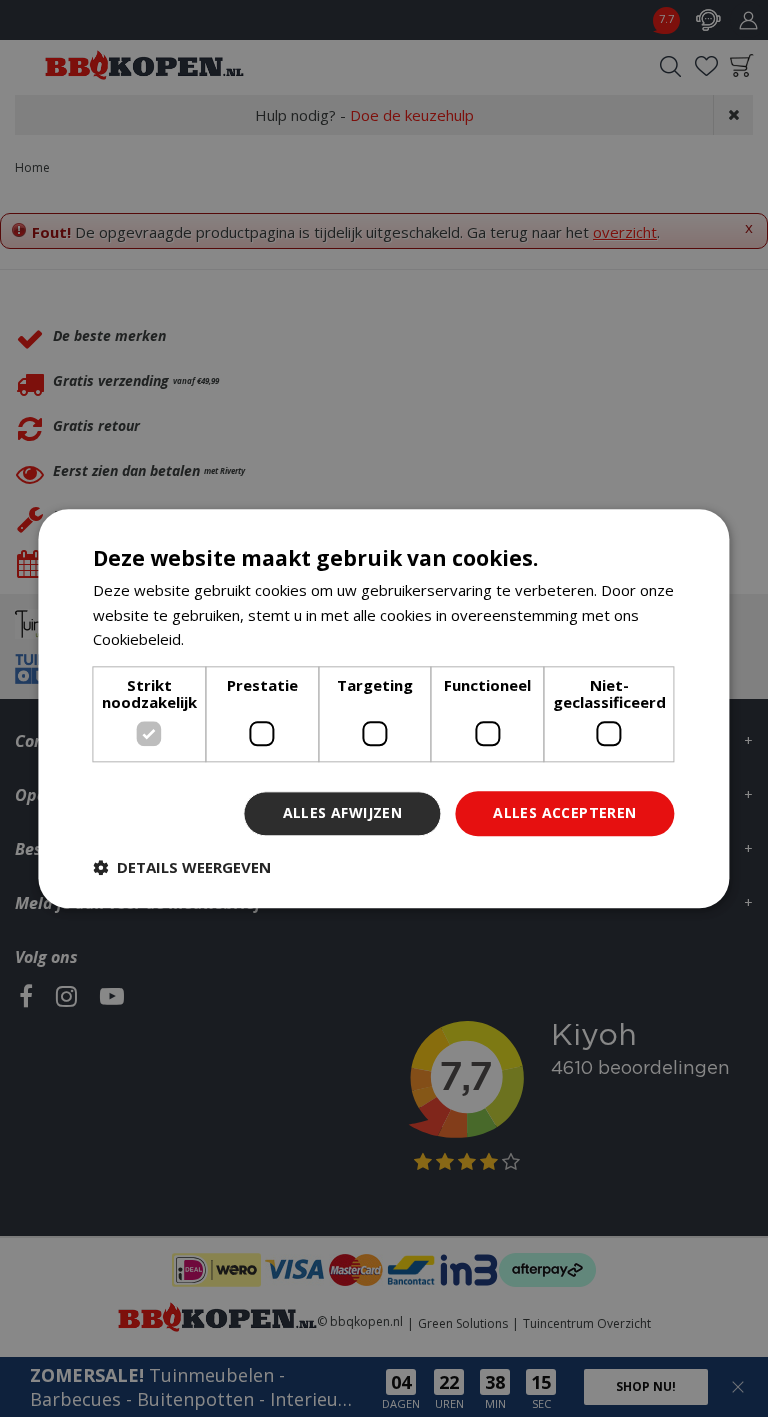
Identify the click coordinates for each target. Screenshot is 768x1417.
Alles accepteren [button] (564, 812)
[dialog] (383, 708)
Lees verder (230, 640)
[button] (182, 867)
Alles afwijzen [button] (343, 812)
